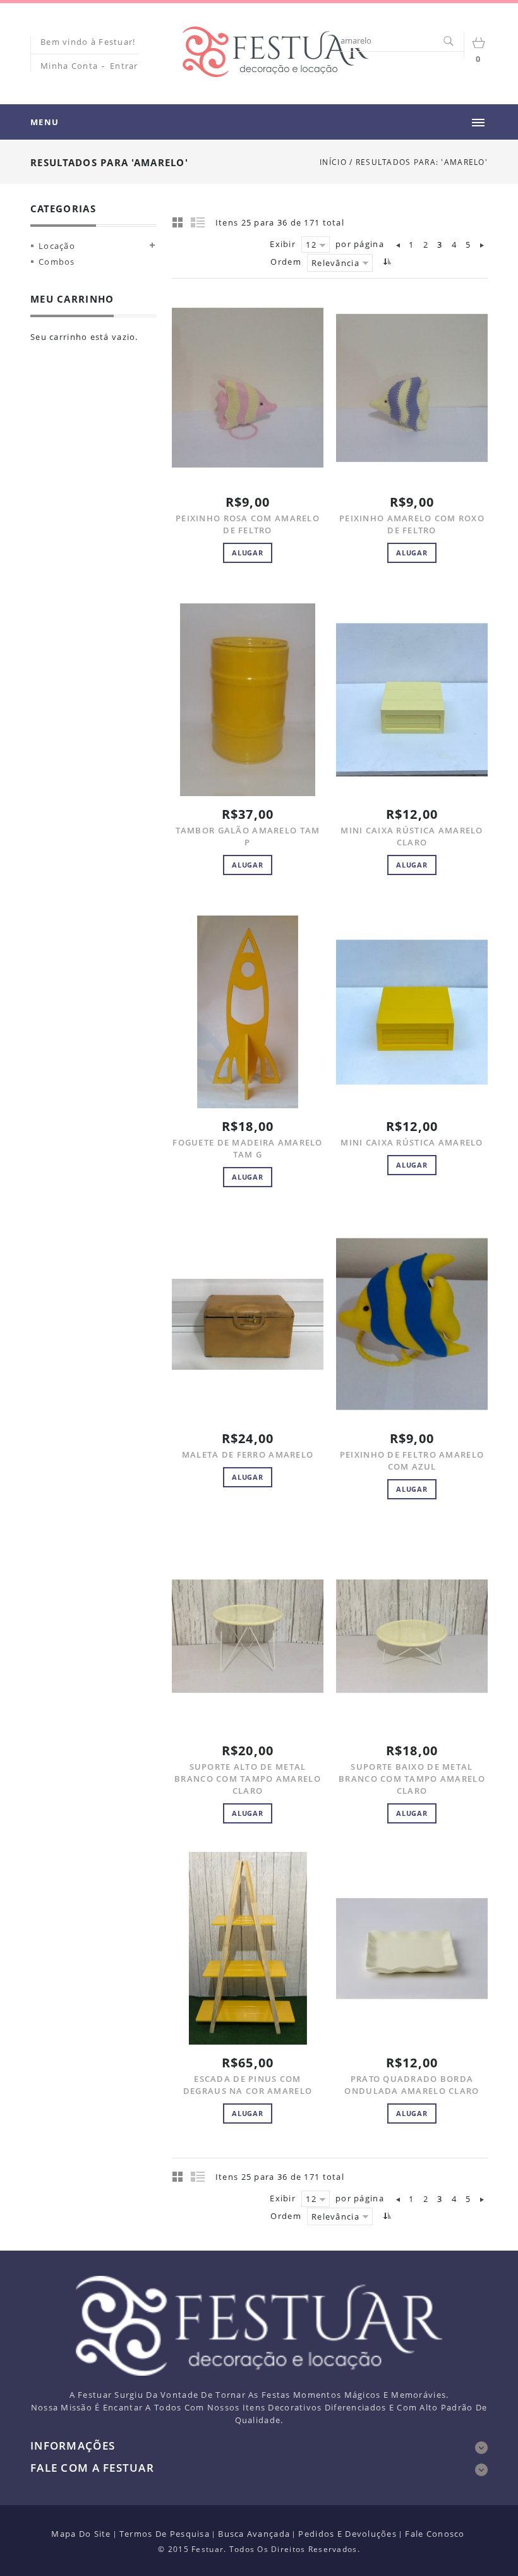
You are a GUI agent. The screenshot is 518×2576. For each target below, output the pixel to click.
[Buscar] (448, 42)
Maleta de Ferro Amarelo (248, 1454)
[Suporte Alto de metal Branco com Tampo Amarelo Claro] (248, 1636)
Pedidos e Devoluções (347, 2534)
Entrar (124, 66)
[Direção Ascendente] (386, 261)
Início (333, 162)
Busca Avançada (254, 2534)
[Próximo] (482, 245)
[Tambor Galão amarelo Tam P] (248, 700)
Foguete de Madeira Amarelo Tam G (247, 1148)
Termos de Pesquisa (165, 2534)
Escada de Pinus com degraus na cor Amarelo (248, 2085)
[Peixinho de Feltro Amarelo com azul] (412, 1324)
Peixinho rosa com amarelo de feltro (248, 524)
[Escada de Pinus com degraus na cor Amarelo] (248, 1948)
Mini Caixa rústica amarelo (412, 1142)
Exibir (283, 244)
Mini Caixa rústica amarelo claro (412, 836)
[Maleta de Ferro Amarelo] (248, 1324)
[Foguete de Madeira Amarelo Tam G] (248, 1012)
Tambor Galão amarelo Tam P (248, 836)
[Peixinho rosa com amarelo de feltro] (248, 388)
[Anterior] (399, 245)
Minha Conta (69, 66)
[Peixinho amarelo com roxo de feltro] (412, 388)
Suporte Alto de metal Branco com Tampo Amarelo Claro (248, 1779)
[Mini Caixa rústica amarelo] (412, 1012)
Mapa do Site (81, 2534)
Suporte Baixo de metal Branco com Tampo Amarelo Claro (412, 1779)
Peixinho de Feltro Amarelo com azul (412, 1460)
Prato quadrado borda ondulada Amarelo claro (412, 2085)
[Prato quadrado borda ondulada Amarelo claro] (412, 1948)
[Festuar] (275, 52)
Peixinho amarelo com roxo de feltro (412, 524)
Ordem (286, 262)
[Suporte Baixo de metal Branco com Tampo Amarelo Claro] (412, 1636)
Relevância (335, 263)
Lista (198, 222)
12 (311, 245)
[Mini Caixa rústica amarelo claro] (412, 700)
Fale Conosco (435, 2534)
